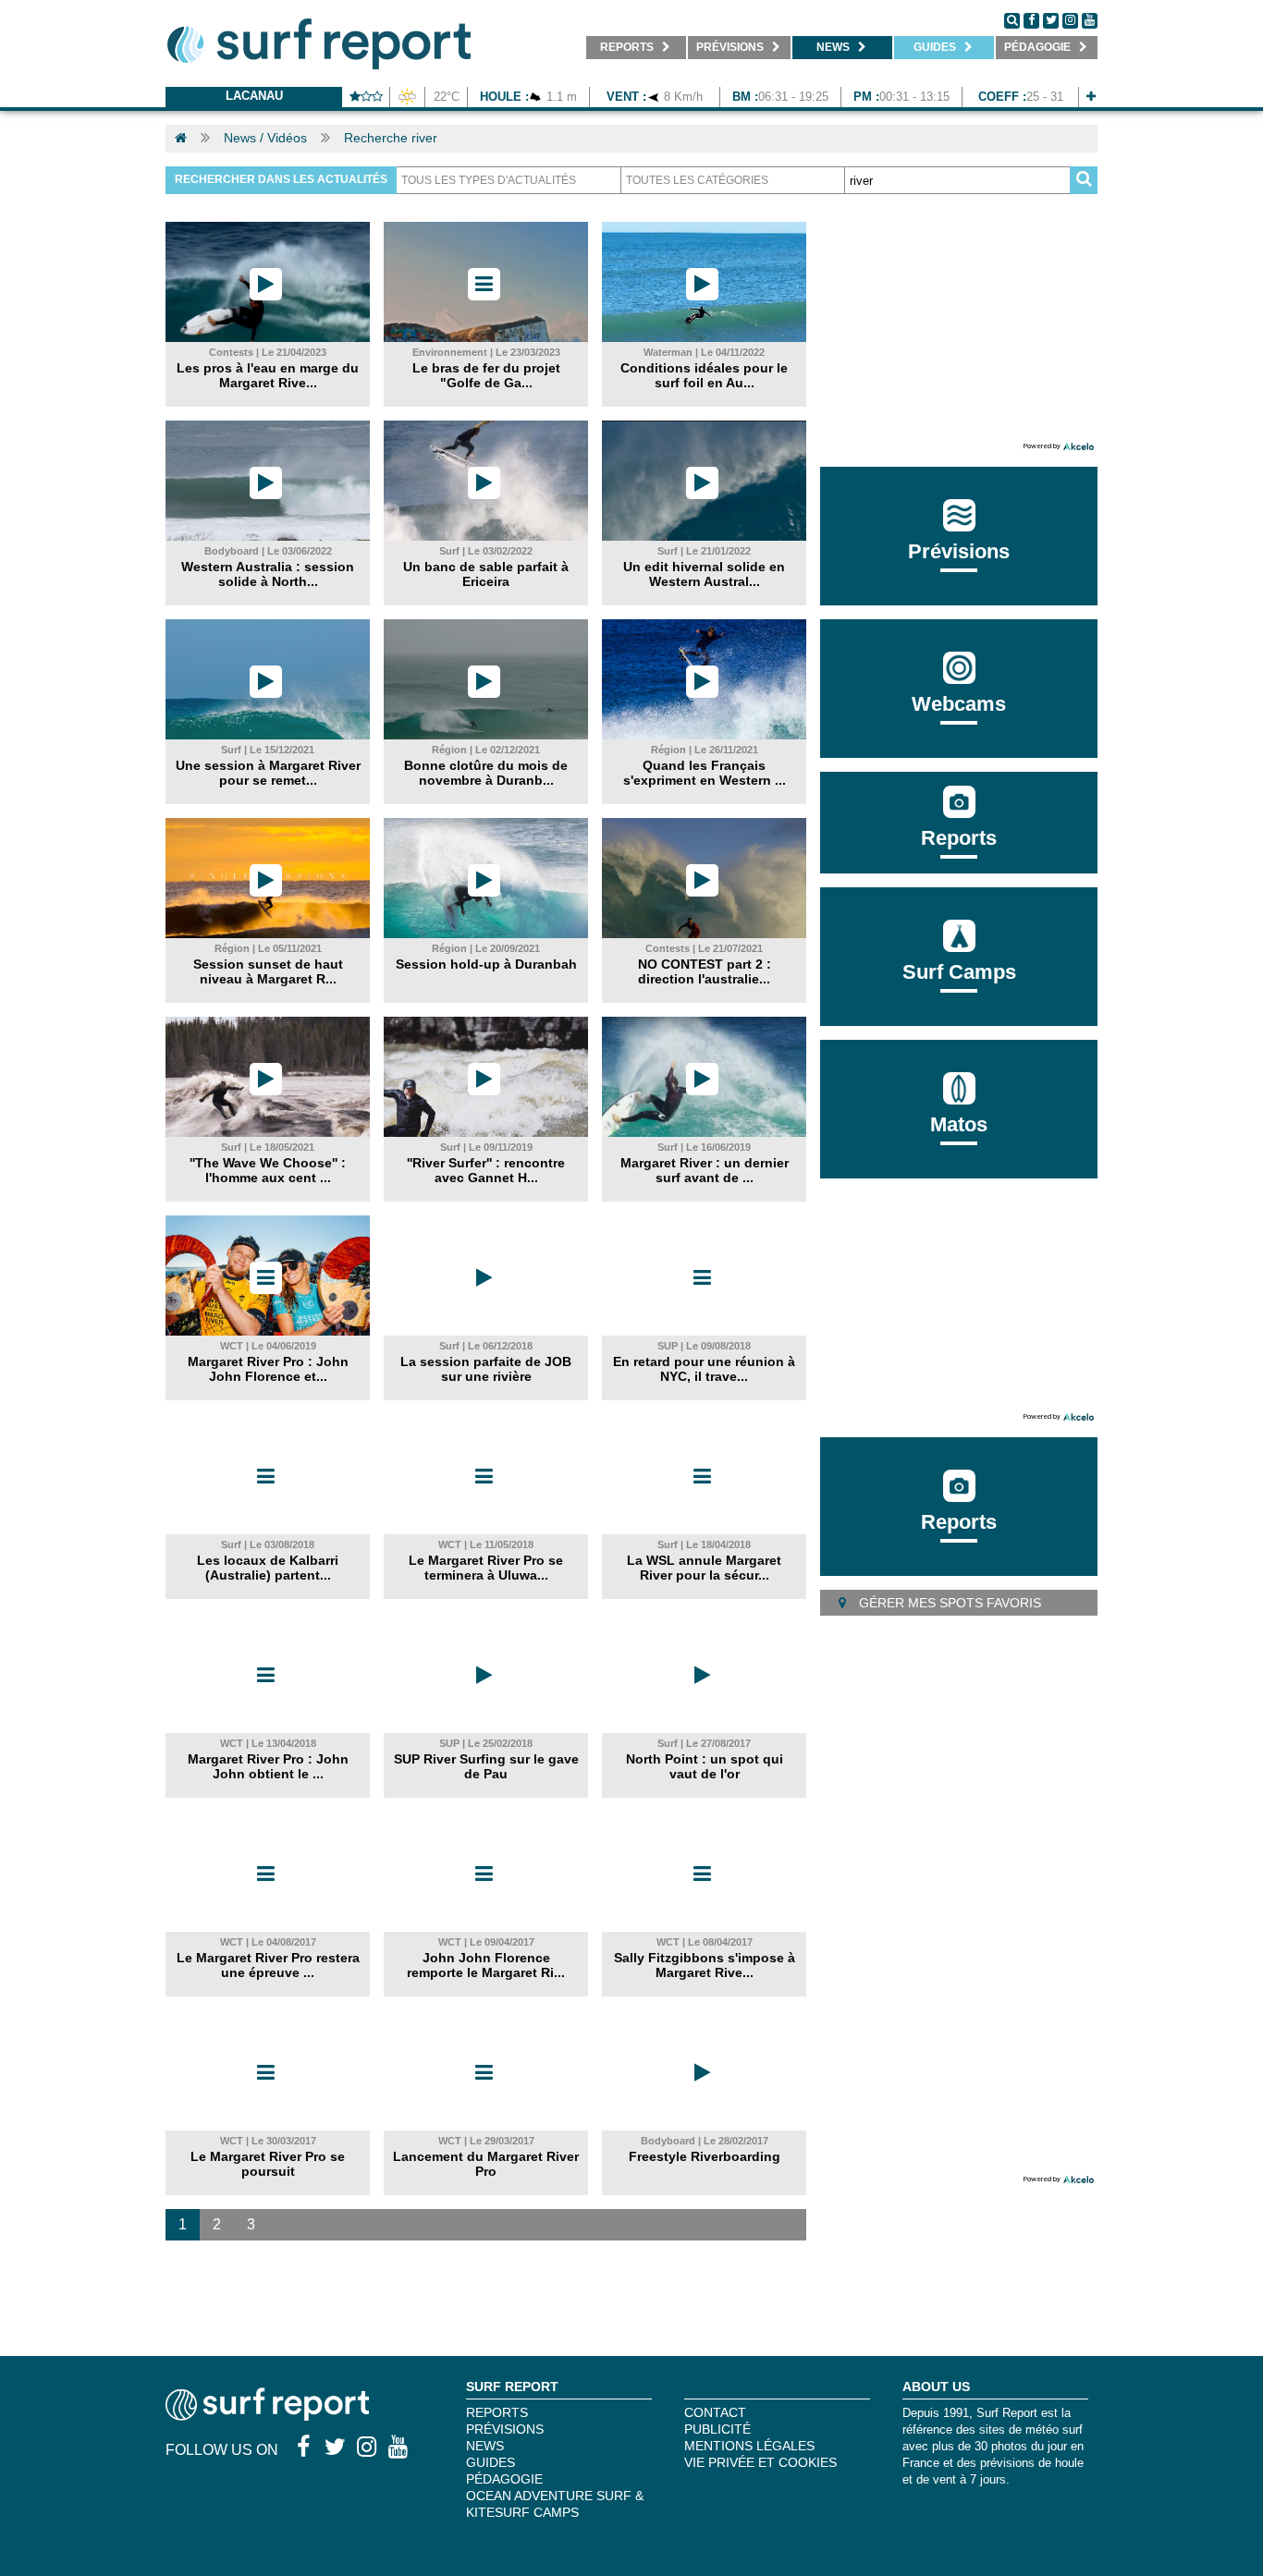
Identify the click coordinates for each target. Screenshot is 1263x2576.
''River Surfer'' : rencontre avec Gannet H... (486, 1170)
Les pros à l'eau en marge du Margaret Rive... (268, 375)
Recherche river (391, 138)
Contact (715, 2412)
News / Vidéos (265, 138)
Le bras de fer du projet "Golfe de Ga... (486, 375)
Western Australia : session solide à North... (268, 574)
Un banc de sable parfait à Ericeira (486, 574)
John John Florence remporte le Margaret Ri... (486, 1965)
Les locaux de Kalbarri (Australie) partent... (268, 1568)
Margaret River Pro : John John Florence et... (268, 1369)
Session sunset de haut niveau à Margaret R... (268, 971)
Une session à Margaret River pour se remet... (268, 773)
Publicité (717, 2429)
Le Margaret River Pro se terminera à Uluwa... (486, 1568)
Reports (959, 838)
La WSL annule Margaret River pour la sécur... (704, 1568)
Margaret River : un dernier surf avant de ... (705, 1170)
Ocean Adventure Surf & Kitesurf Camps (555, 2504)
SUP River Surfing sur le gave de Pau (486, 1766)
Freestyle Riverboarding (705, 2156)
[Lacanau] (1091, 97)
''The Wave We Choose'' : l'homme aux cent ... (268, 1170)
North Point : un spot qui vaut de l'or (705, 1766)
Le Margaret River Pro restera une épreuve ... (268, 1965)
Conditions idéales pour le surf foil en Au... (704, 375)
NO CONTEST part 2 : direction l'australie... (705, 971)
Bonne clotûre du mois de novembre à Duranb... (486, 773)
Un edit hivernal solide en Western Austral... (704, 574)
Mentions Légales (749, 2446)
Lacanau (254, 96)
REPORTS (497, 2412)
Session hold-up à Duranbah (486, 964)
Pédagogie (504, 2479)
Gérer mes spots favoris (948, 1603)
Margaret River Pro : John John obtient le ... (268, 1766)
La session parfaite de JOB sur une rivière (486, 1369)
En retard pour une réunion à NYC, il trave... (704, 1369)
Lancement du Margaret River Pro (486, 2164)
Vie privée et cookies (760, 2462)
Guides (490, 2462)
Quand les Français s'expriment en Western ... (705, 773)
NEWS (485, 2446)
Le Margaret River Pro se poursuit (268, 2164)
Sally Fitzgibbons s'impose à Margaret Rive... (705, 1965)
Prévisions (505, 2429)
